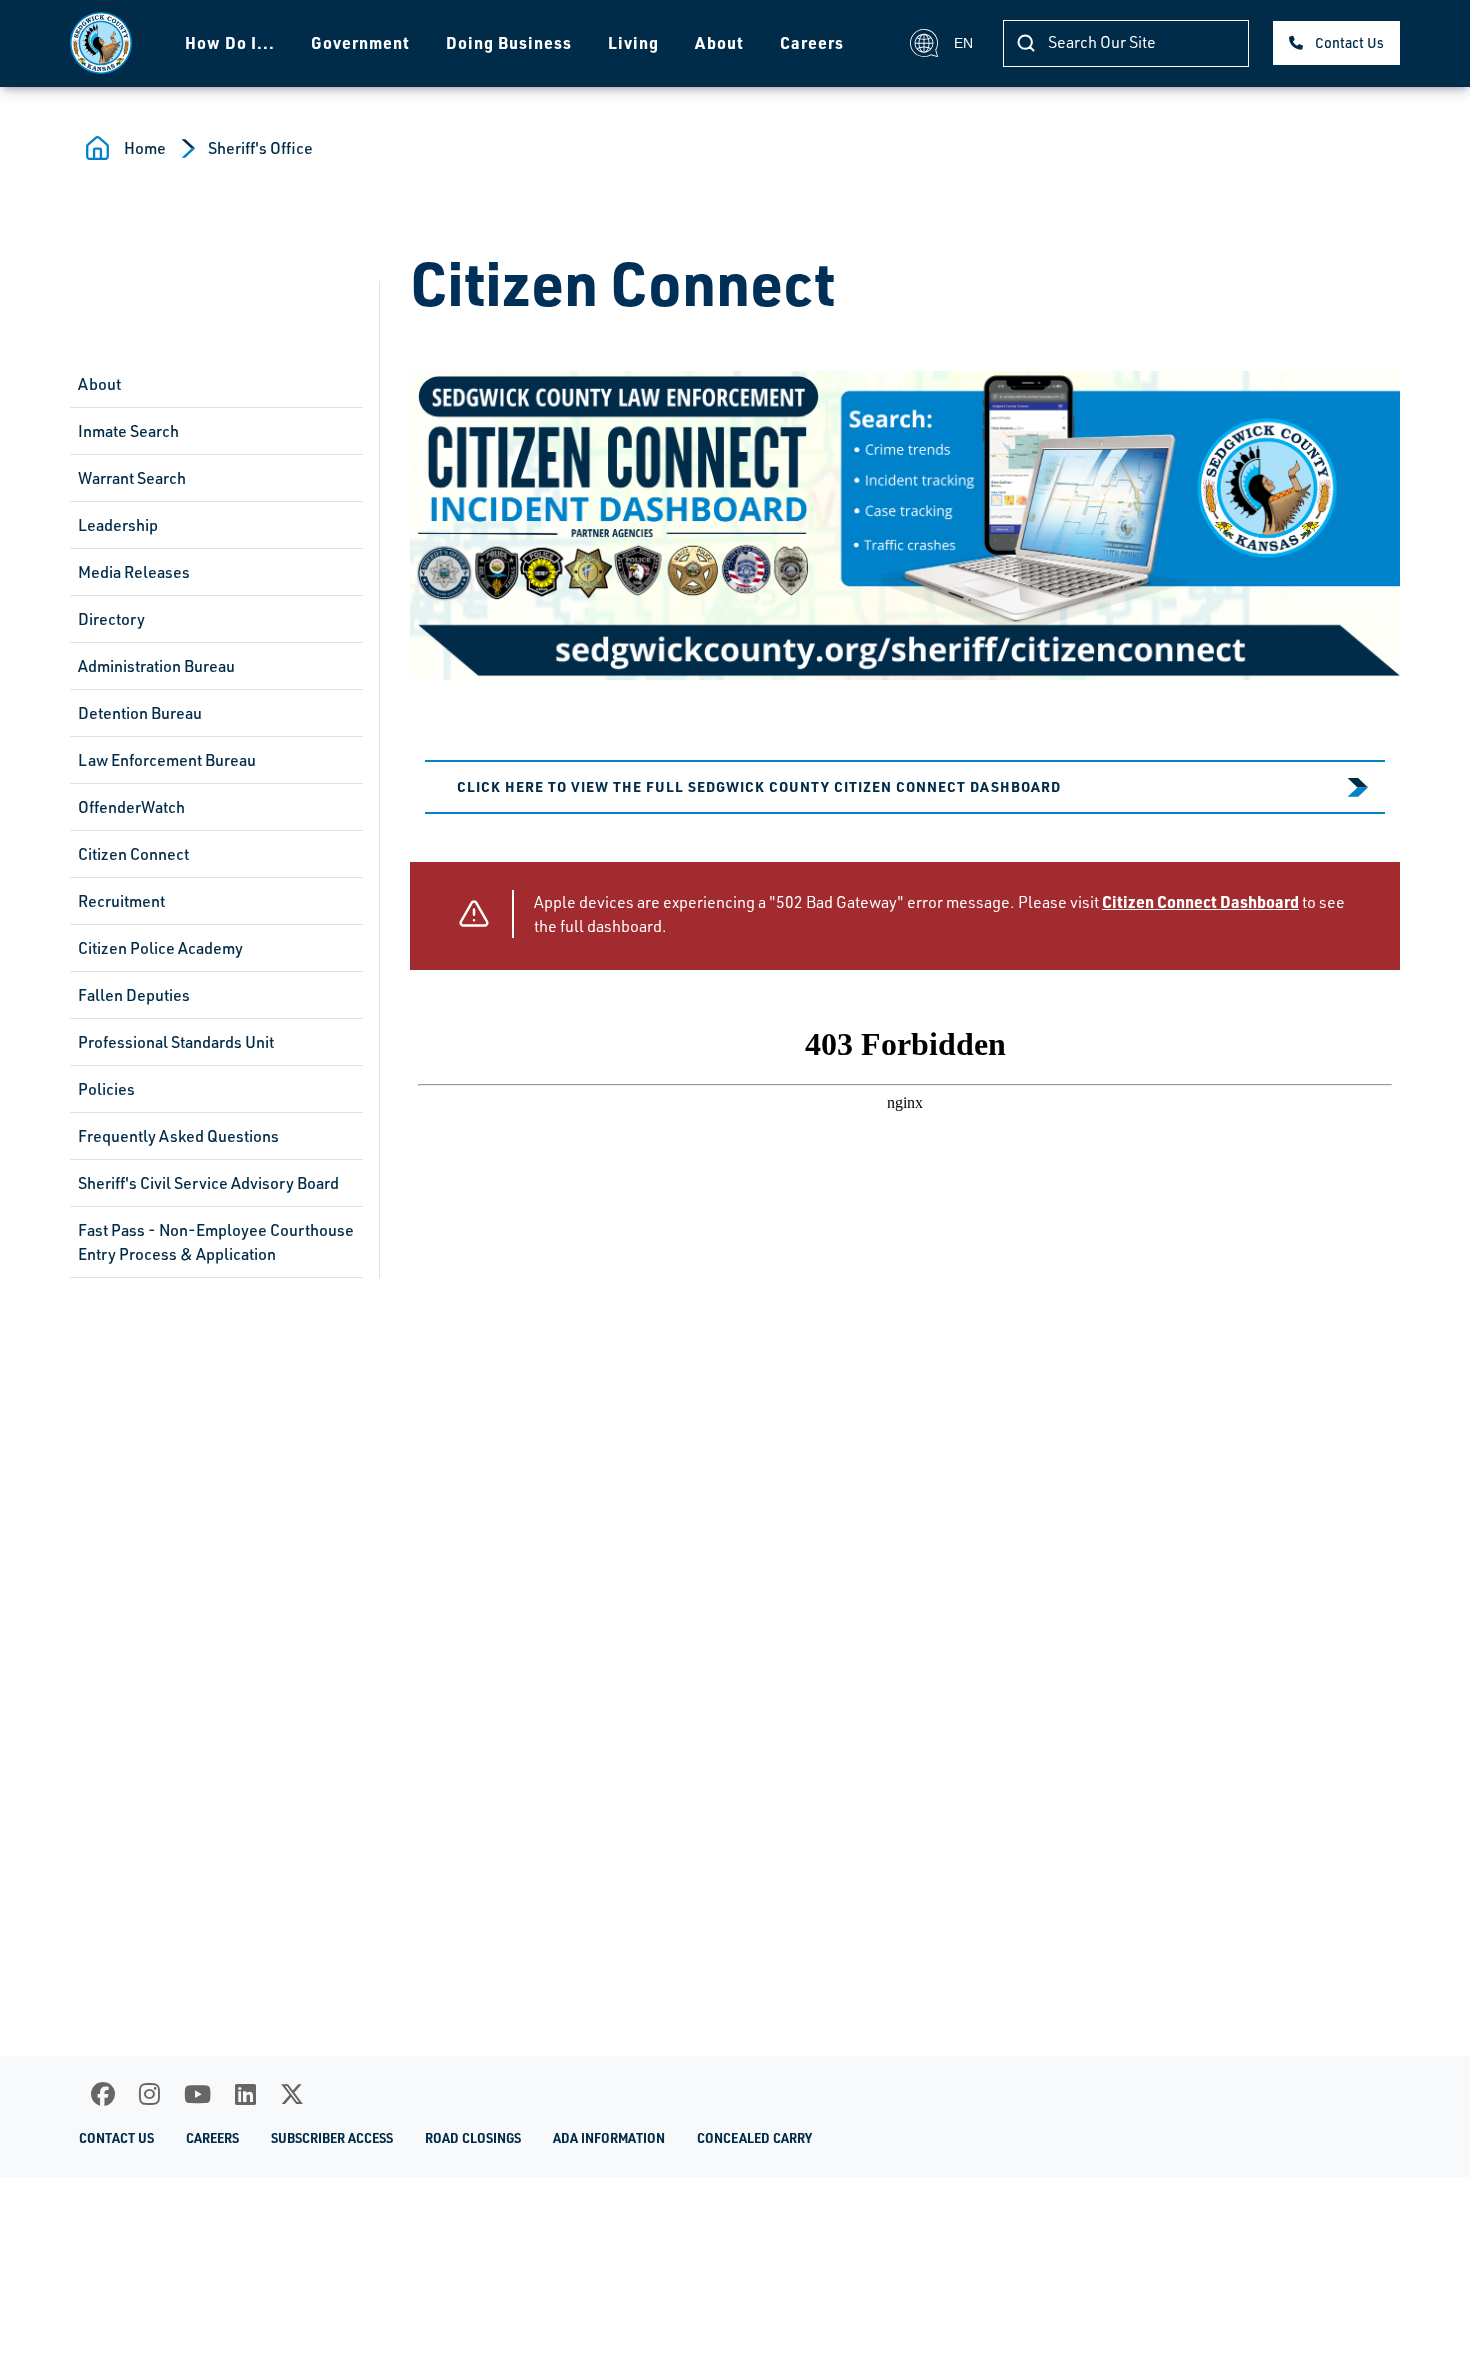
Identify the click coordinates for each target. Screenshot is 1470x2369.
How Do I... (230, 42)
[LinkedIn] (245, 2094)
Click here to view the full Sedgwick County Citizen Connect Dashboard (759, 786)
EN (963, 43)
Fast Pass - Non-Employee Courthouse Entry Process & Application (216, 1242)
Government (360, 42)
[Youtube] (197, 2094)
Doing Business (509, 42)
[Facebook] (103, 2094)
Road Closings (473, 2138)
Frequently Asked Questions (178, 1136)
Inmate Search (128, 431)
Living (633, 42)
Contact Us (1349, 42)
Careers (812, 42)
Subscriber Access (332, 2138)
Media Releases (134, 572)
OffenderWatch (131, 807)
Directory (111, 619)
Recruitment (121, 901)
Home (145, 148)
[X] (292, 2094)
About (719, 42)
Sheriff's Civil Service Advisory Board (208, 1183)
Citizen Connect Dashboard (1200, 901)
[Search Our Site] (1026, 43)
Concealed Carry (754, 2138)
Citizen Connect (133, 854)
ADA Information (609, 2138)
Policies (106, 1089)
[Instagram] (149, 2094)
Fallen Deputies (134, 995)
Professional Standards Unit (176, 1042)
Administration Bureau (156, 666)
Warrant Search (132, 478)
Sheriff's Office (260, 148)
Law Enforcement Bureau (167, 760)
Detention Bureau (140, 713)
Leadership (118, 525)
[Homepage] (101, 43)
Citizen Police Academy (160, 948)
